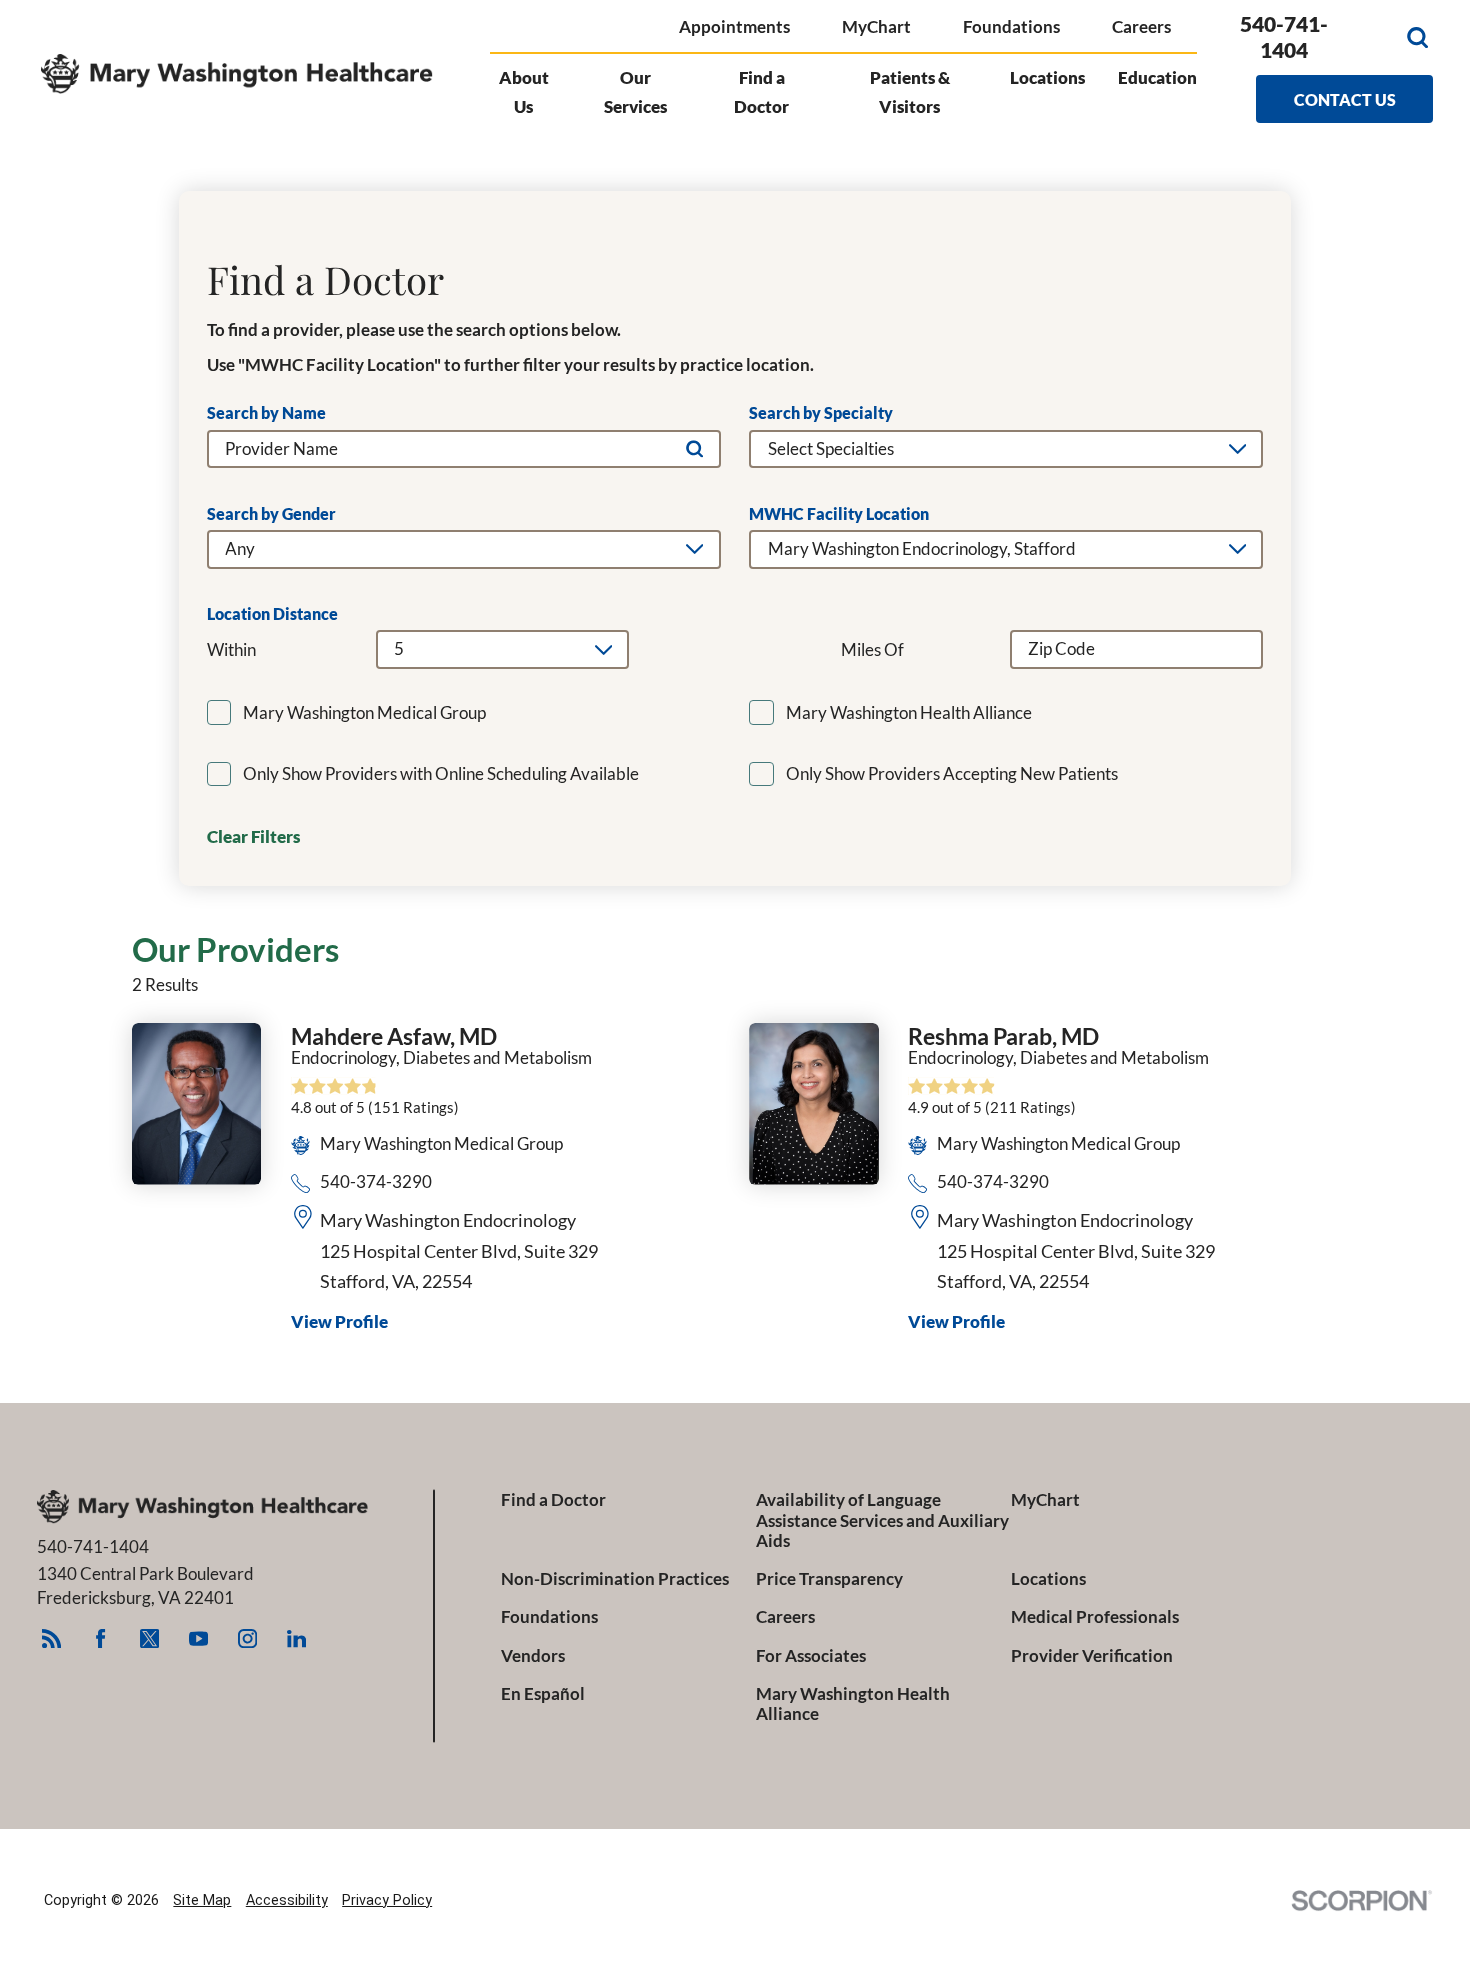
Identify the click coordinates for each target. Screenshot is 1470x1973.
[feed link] (52, 1639)
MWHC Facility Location (839, 514)
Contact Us (1345, 99)
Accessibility (287, 1900)
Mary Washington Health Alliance (853, 1704)
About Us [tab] (524, 92)
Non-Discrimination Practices (615, 1579)
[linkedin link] (297, 1639)
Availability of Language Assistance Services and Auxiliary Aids (882, 1521)
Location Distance (272, 614)
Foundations (1011, 26)
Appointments (734, 26)
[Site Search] (1417, 37)
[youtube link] (199, 1639)
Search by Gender (271, 514)
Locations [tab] (1047, 77)
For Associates (811, 1656)
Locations (1048, 1579)
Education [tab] (1157, 77)
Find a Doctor (553, 1500)
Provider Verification (1092, 1656)
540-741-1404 (1284, 37)
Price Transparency (829, 1579)
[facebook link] (101, 1639)
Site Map (202, 1900)
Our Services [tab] (635, 92)
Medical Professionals (1095, 1617)
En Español (543, 1694)
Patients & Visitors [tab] (910, 92)
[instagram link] (248, 1639)
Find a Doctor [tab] (761, 92)
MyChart (876, 26)
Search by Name (266, 413)
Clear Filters (253, 837)
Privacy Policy (387, 1900)
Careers (1141, 26)
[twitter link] (150, 1639)
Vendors (533, 1656)
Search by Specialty (821, 413)
